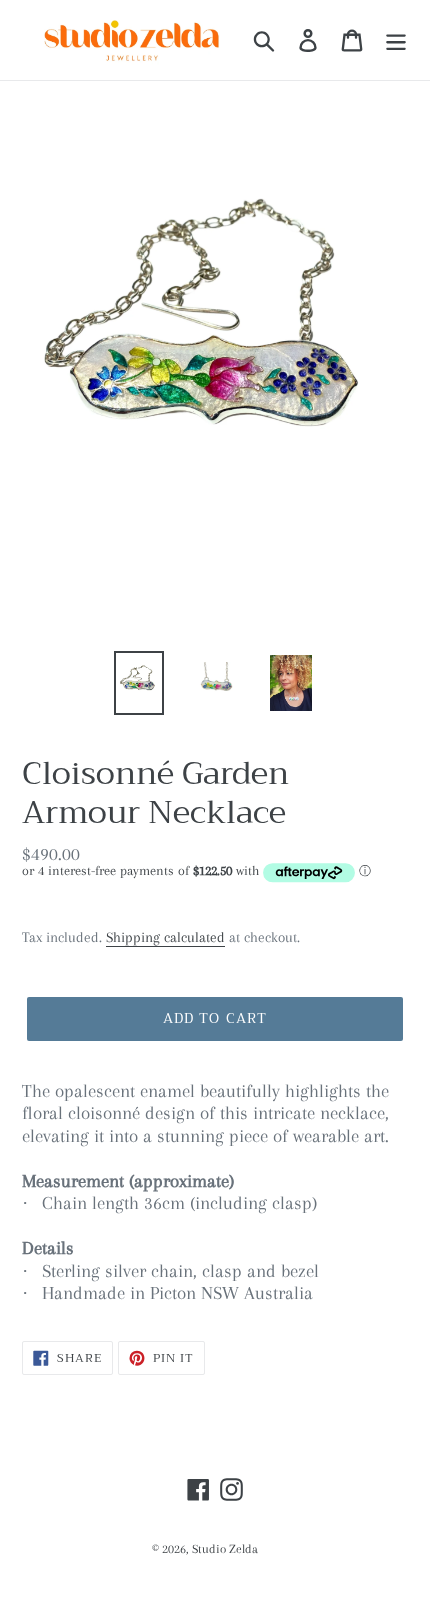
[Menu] (396, 39)
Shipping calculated (165, 937)
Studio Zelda (225, 1549)
